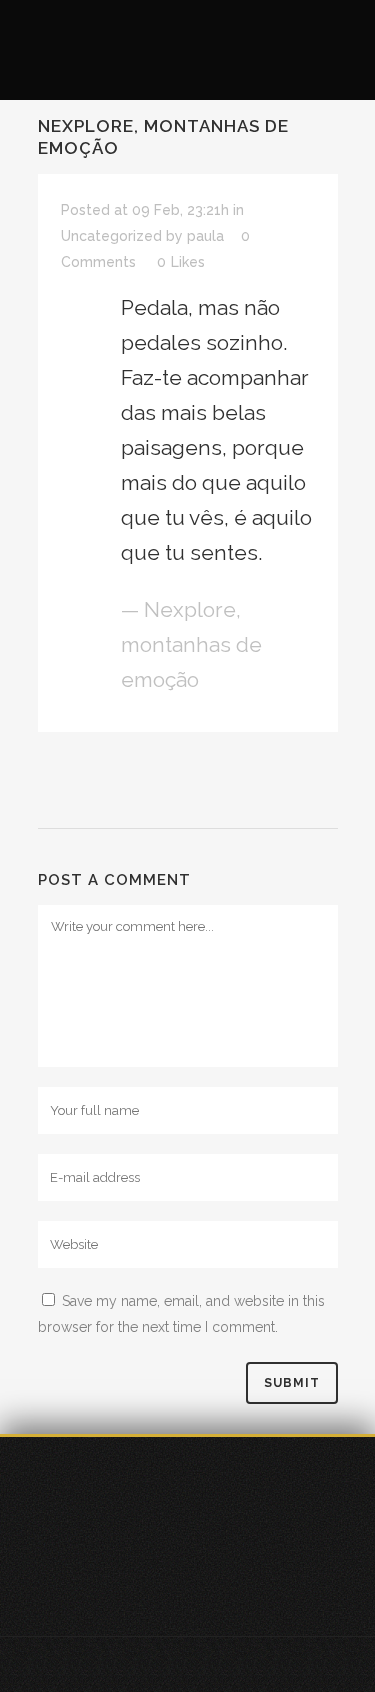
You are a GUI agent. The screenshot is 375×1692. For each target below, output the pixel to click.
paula (205, 236)
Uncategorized (111, 236)
